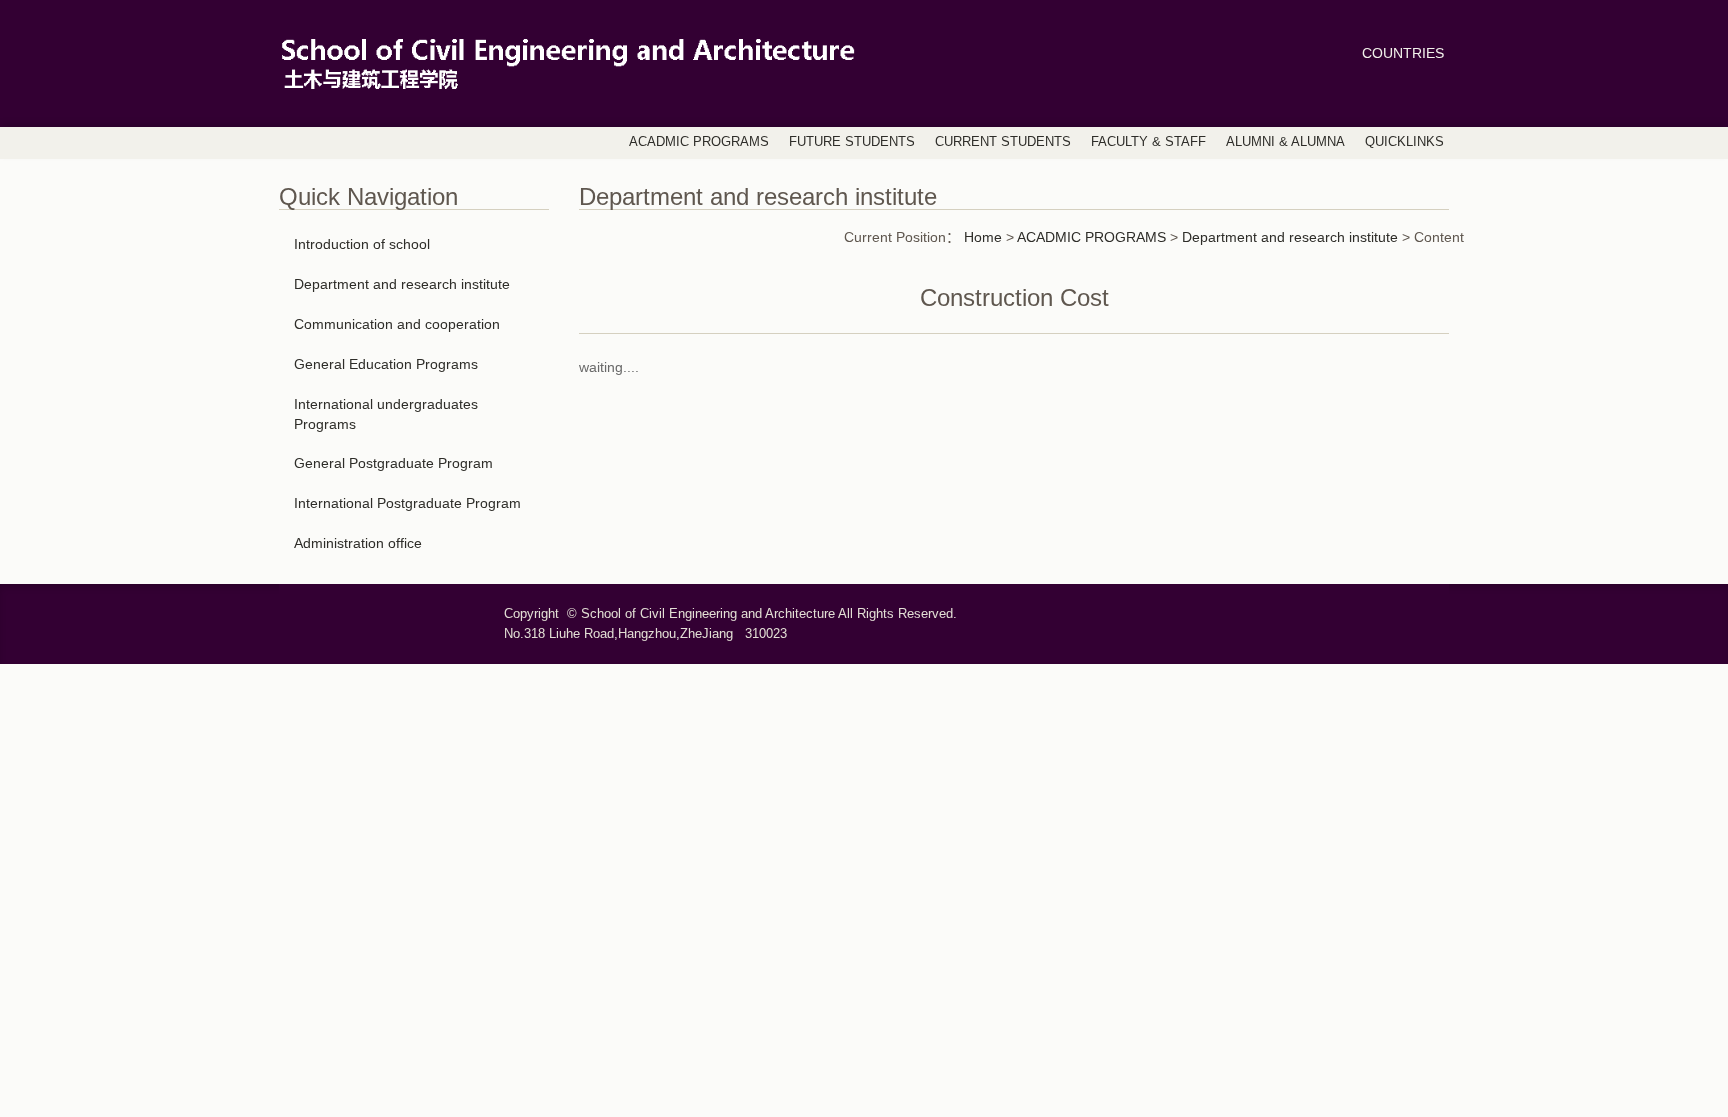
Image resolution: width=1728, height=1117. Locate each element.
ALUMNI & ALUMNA (1285, 142)
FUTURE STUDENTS (852, 142)
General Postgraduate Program (393, 463)
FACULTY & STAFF (1148, 142)
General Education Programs (386, 364)
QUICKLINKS (1404, 142)
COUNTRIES (1403, 53)
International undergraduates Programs (386, 414)
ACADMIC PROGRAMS (699, 142)
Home (983, 237)
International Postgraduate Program (407, 503)
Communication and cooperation (397, 324)
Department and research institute (402, 284)
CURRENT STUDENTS (1003, 142)
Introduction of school (362, 244)
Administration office (358, 543)
